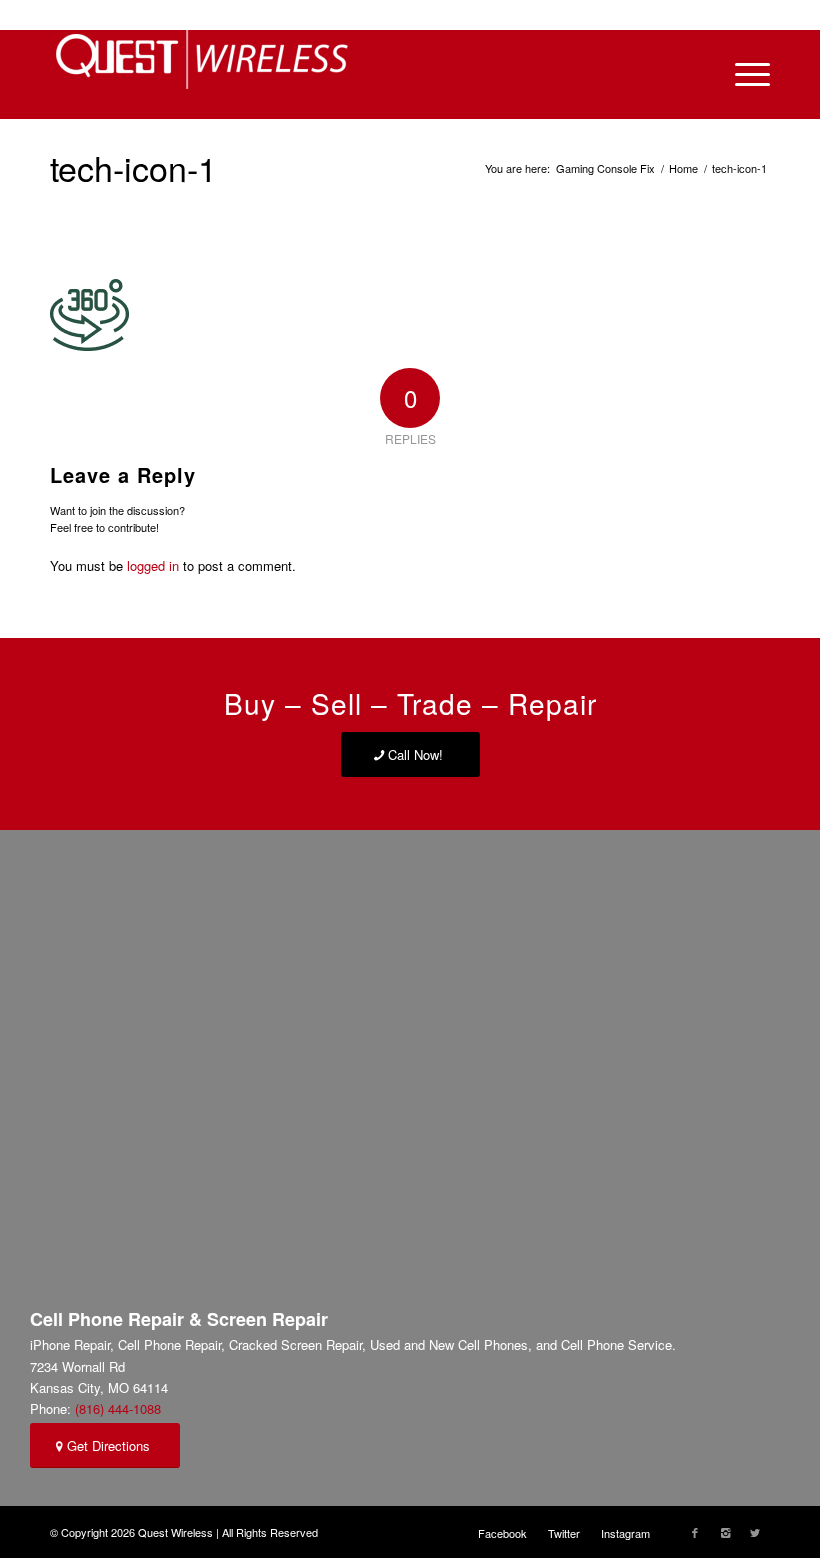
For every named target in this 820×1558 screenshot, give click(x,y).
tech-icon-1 (133, 167)
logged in (153, 565)
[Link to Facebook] (695, 1532)
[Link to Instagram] (725, 1532)
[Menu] (742, 74)
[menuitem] (502, 1533)
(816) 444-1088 (118, 1408)
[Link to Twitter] (755, 1532)
